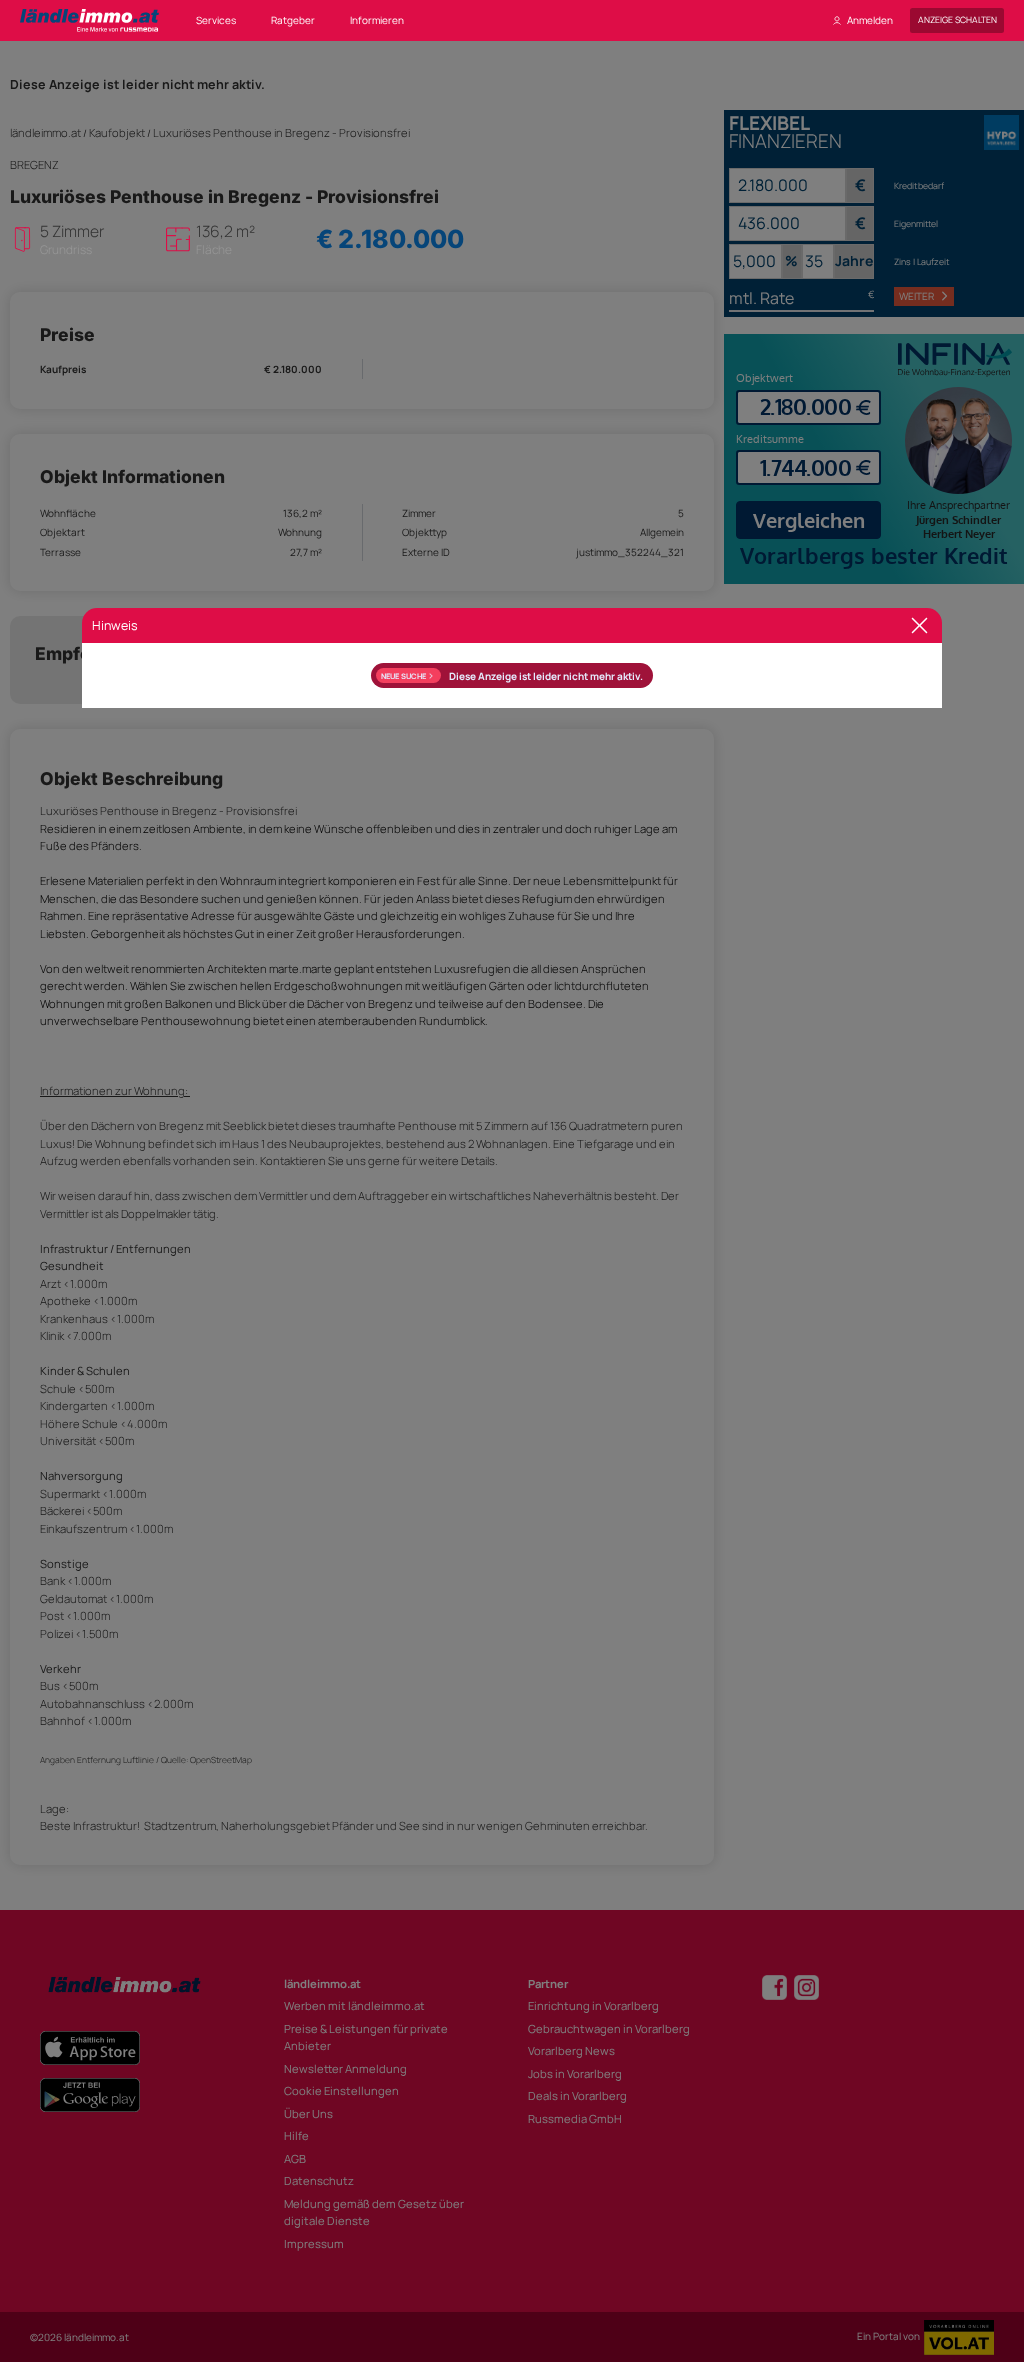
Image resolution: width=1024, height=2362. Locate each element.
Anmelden (870, 20)
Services (216, 20)
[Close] (919, 625)
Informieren (377, 20)
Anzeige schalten (957, 20)
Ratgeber (293, 20)
